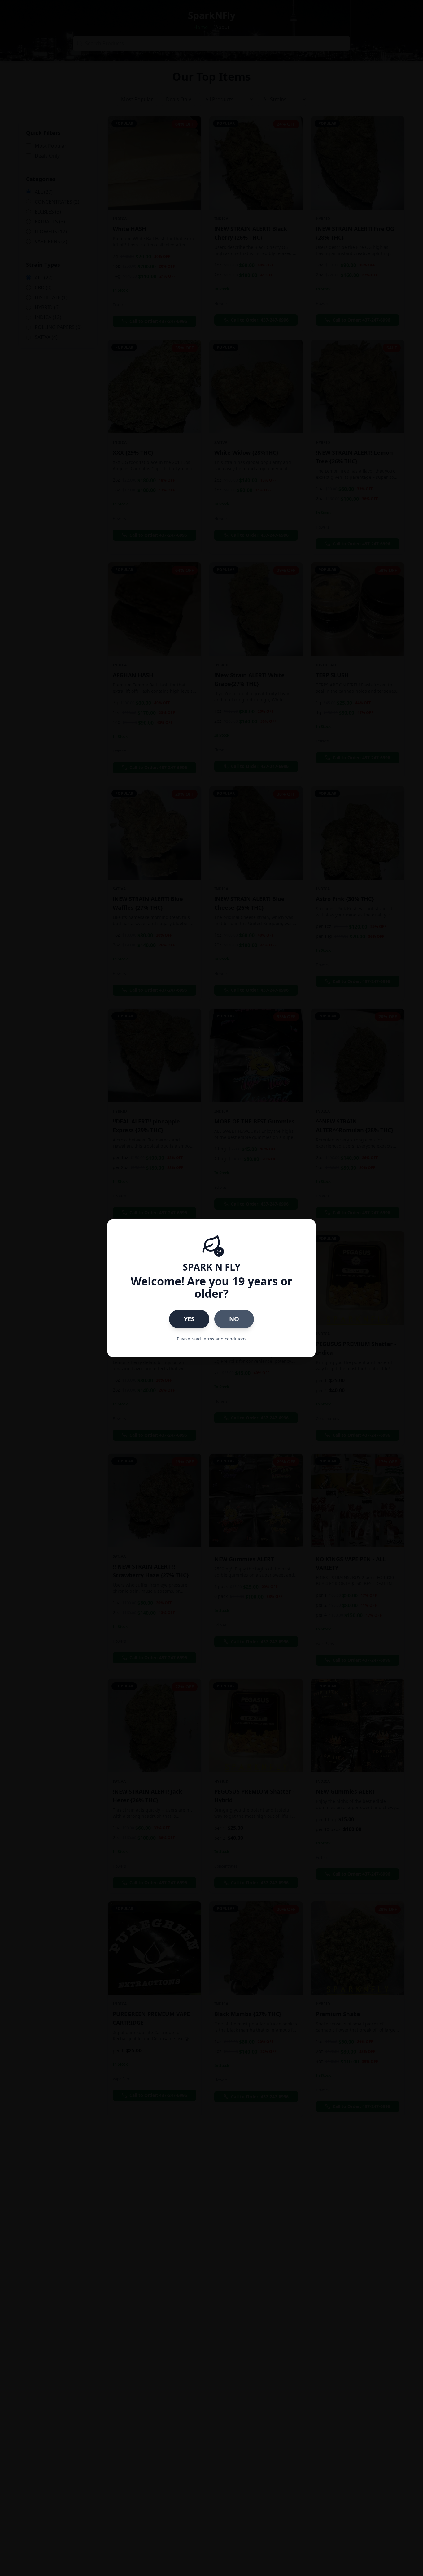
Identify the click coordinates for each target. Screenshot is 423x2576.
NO (234, 1319)
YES (189, 1319)
